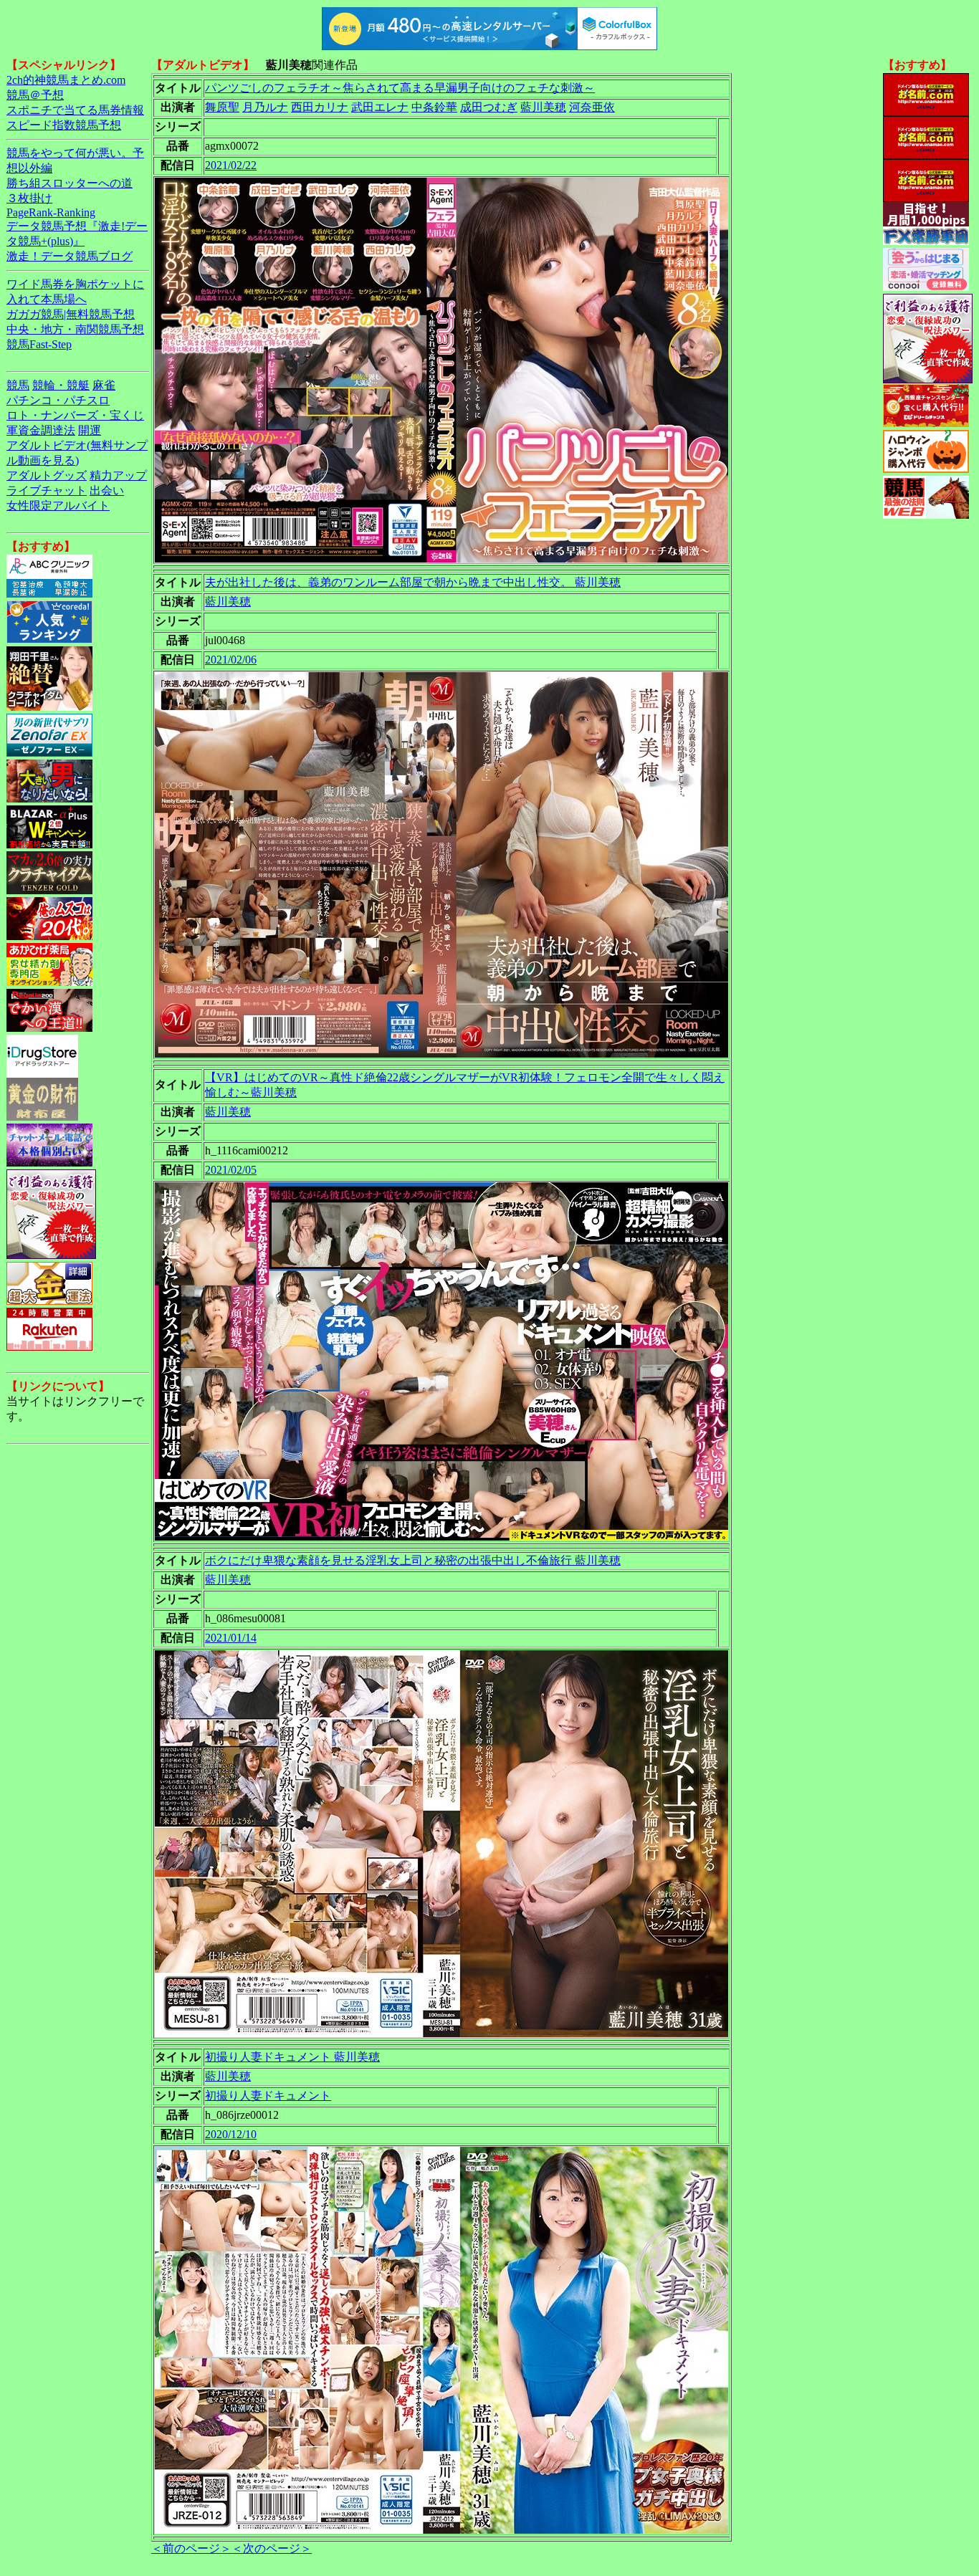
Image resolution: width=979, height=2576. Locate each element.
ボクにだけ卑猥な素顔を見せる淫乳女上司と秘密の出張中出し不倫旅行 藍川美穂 (413, 1560)
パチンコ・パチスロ (58, 400)
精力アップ (118, 475)
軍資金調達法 (41, 430)
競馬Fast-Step (39, 344)
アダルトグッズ (47, 475)
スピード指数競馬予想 (64, 125)
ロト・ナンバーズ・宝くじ (75, 415)
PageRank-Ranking (51, 212)
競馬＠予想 (35, 95)
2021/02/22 (231, 165)
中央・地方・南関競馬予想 (75, 329)
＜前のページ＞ (191, 2548)
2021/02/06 (231, 660)
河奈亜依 (592, 107)
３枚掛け (29, 198)
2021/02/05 (231, 1170)
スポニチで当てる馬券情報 (75, 110)
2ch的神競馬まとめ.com (66, 80)
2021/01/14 (231, 1638)
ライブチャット (47, 490)
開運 (90, 430)
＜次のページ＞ (272, 2548)
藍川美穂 (543, 107)
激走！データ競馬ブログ (70, 256)
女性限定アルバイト (58, 506)
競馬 (18, 385)
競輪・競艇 (61, 385)
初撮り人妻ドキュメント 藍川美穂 (292, 2057)
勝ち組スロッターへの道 (70, 183)
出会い (107, 490)
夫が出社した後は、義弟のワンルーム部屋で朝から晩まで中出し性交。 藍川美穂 (413, 582)
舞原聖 (222, 107)
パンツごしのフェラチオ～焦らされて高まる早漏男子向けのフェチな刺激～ (400, 88)
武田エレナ (380, 107)
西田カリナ (320, 107)
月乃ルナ (265, 107)
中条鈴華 (434, 107)
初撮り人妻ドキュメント (268, 2096)
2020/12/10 (231, 2134)
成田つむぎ (489, 107)
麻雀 (104, 385)
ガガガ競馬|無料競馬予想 (71, 314)
